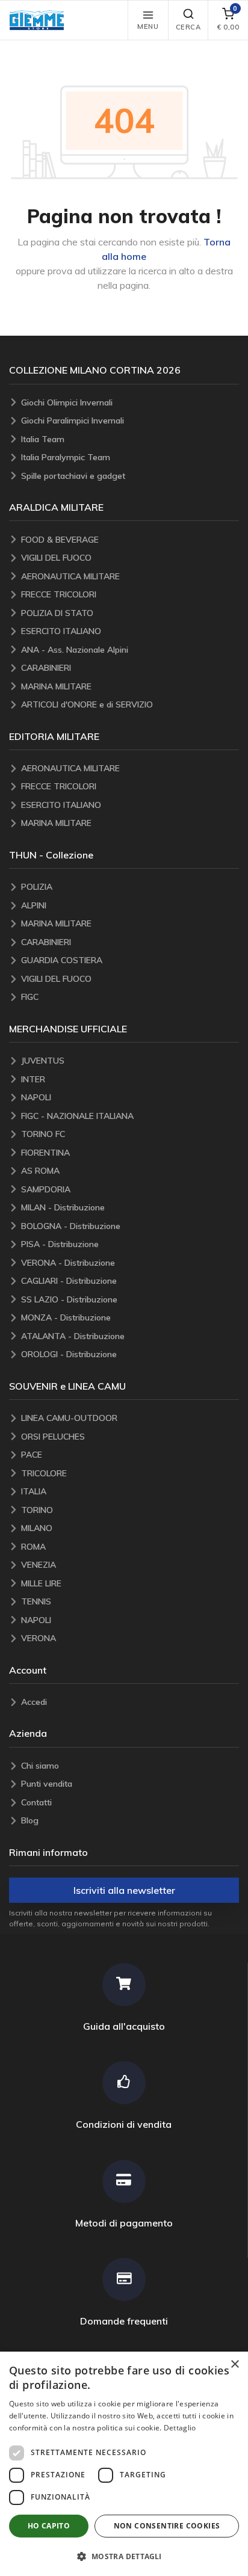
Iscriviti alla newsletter (124, 1890)
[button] (40, 20)
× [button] (234, 2365)
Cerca (188, 27)
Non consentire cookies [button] (167, 2526)
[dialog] (124, 2464)
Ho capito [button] (49, 2526)
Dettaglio (180, 2428)
